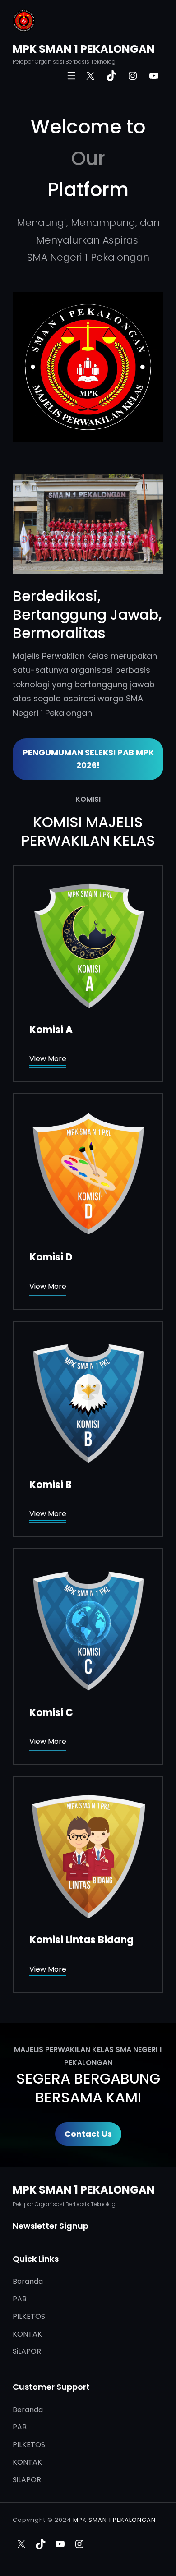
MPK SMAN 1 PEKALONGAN (84, 49)
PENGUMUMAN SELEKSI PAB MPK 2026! (88, 759)
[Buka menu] (71, 76)
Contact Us (88, 2134)
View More (48, 1059)
